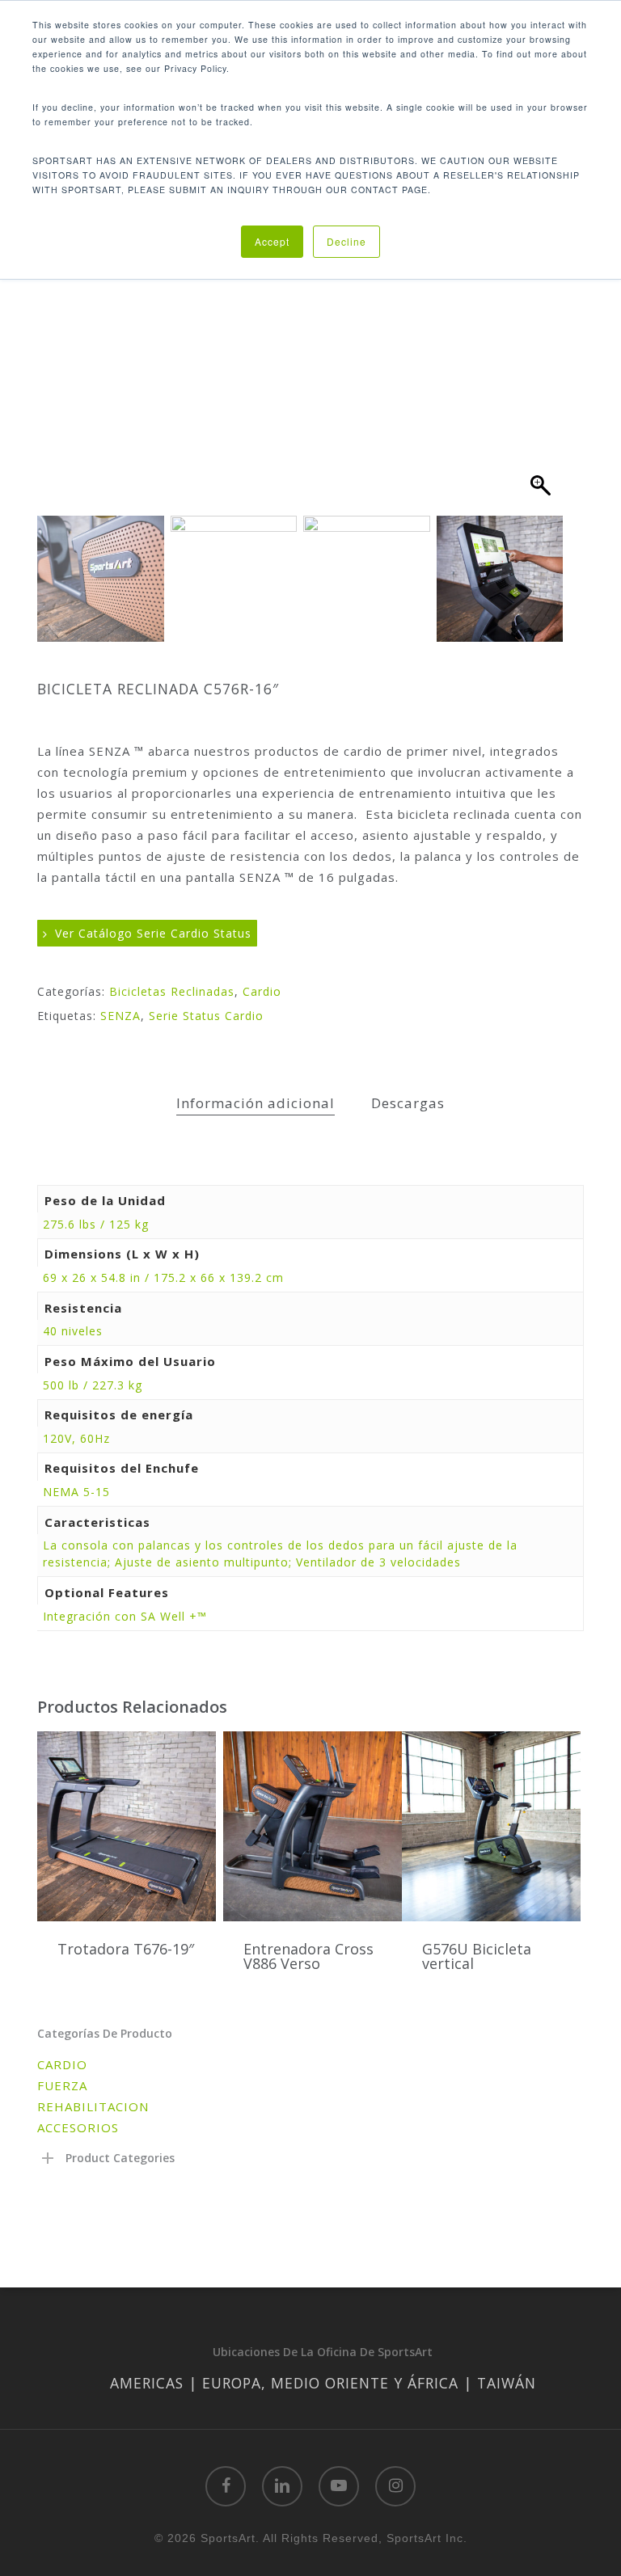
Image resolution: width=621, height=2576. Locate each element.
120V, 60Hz (76, 1438)
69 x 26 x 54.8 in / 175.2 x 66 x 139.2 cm (163, 1277)
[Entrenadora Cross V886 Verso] (313, 1827)
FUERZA (62, 2085)
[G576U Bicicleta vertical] (491, 1827)
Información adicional (256, 1103)
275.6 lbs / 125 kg (96, 1224)
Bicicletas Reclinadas (172, 991)
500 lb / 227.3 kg (93, 1385)
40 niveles (73, 1331)
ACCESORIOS (78, 2127)
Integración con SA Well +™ (125, 1616)
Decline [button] (346, 241)
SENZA (120, 1016)
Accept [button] (272, 241)
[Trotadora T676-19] (127, 1827)
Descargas (408, 1103)
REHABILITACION (93, 2106)
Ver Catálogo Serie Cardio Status (151, 933)
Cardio (262, 991)
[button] (543, 335)
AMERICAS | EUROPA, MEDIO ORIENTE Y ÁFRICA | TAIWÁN (323, 2383)
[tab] (256, 1104)
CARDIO (62, 2064)
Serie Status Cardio (206, 1016)
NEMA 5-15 (76, 1492)
